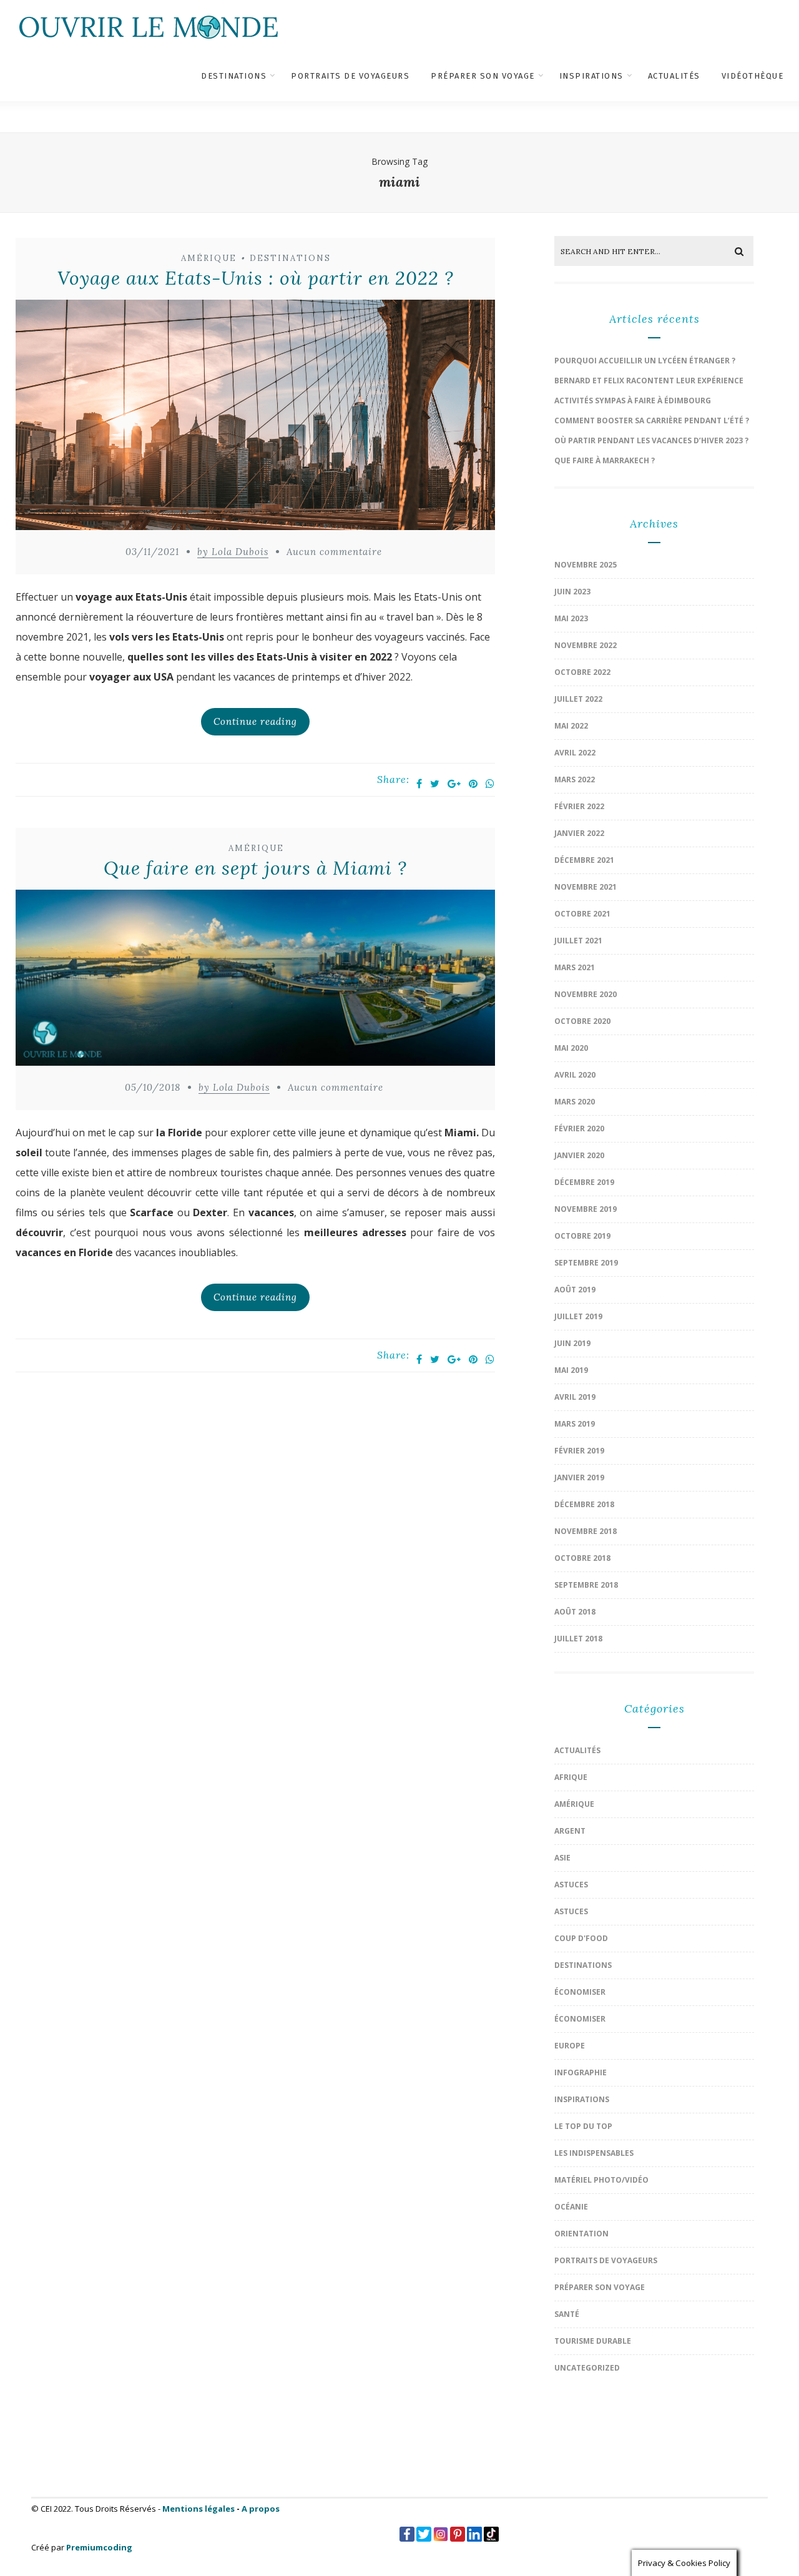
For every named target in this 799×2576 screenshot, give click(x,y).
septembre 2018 (586, 1585)
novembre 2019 (586, 1209)
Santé (567, 2314)
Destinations (234, 76)
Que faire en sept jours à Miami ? (255, 868)
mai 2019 (571, 1370)
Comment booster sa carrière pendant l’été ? (652, 420)
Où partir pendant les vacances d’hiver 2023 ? (651, 440)
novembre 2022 (586, 645)
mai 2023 (571, 618)
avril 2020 (575, 1075)
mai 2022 (571, 726)
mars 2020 (575, 1102)
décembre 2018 (584, 1504)
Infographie (581, 2072)
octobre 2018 (582, 1558)
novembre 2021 (586, 887)
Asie (562, 1858)
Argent (570, 1831)
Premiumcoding (99, 2547)
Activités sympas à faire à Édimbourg (633, 401)
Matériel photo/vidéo (601, 2180)
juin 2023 (572, 592)
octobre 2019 (582, 1236)
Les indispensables (594, 2153)
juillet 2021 (578, 941)
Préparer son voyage (483, 76)
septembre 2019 (586, 1263)
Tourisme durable (593, 2341)
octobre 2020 (582, 1021)
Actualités (674, 76)
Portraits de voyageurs (350, 76)
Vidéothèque (753, 76)
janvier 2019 (579, 1477)
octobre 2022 (582, 672)
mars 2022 (575, 779)
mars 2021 (575, 967)
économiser (580, 1992)
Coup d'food (581, 1938)
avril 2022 (575, 753)
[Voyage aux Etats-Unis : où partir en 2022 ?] (255, 418)
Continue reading (255, 721)
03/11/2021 (152, 552)
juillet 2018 (578, 1639)
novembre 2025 (586, 565)
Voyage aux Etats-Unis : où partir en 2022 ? (256, 278)
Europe (570, 2046)
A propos (261, 2509)
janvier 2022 (579, 833)
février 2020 (579, 1128)
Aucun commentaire (334, 552)
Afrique (571, 1777)
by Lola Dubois (233, 552)
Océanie (571, 2207)
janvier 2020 (579, 1155)
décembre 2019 (584, 1182)
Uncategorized (587, 2368)
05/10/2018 (153, 1087)
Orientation (581, 2234)
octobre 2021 (582, 914)
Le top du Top (583, 2126)
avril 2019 (575, 1397)
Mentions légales (199, 2509)
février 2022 (579, 806)
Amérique (209, 258)
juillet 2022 (578, 699)
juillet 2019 (578, 1316)
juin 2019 (572, 1343)
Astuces (571, 1885)
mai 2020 (571, 1048)
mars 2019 (575, 1424)
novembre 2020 (586, 994)
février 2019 (579, 1451)
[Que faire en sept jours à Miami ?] (255, 981)
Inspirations (591, 76)
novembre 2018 (586, 1531)
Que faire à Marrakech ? (605, 460)
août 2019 (575, 1290)
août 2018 (575, 1612)
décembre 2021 (584, 860)
